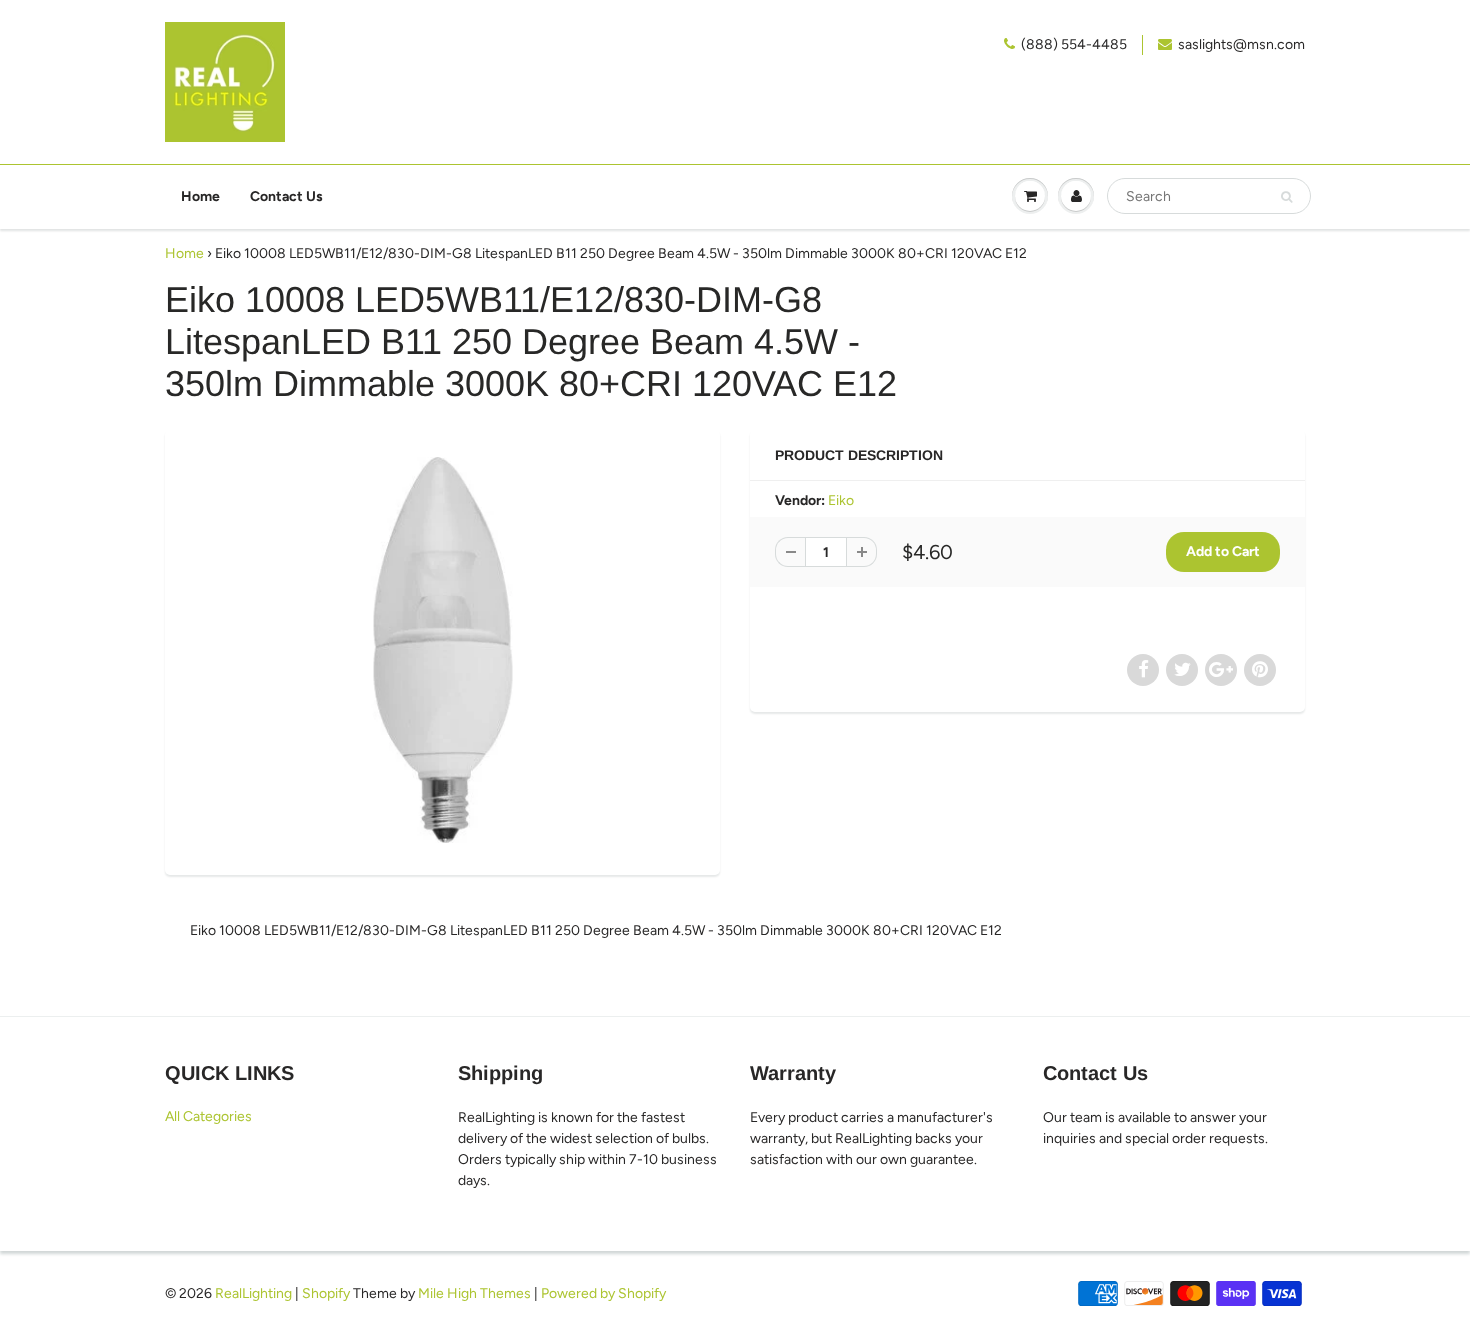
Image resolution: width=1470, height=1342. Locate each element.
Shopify (326, 1293)
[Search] (1286, 197)
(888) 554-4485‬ (1074, 44)
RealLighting (253, 1293)
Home (200, 196)
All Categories (208, 1116)
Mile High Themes (474, 1293)
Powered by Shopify (603, 1293)
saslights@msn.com (1241, 44)
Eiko (841, 500)
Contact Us (286, 196)
